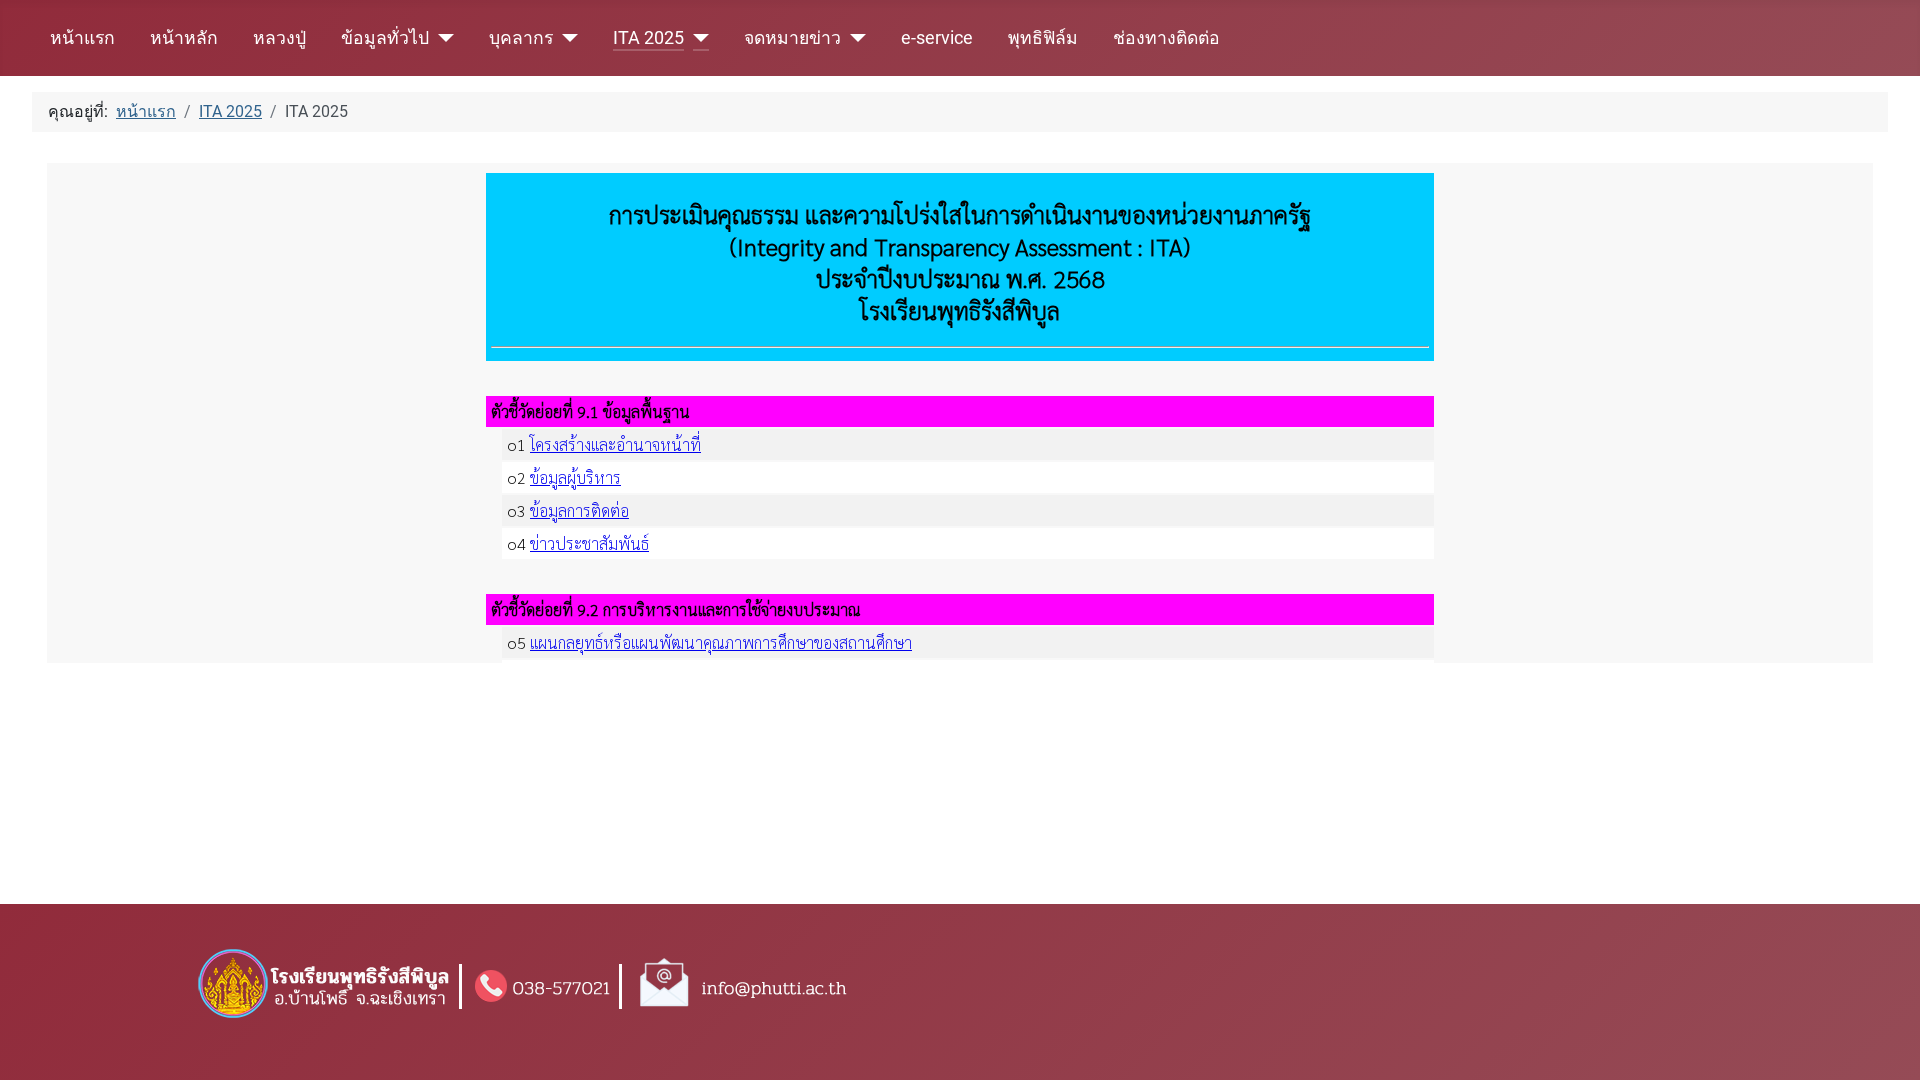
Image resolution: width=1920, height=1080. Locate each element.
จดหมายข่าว (792, 38)
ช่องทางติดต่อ (1166, 38)
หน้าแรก (82, 38)
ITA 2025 (648, 38)
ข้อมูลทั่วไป (385, 38)
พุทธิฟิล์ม (1043, 38)
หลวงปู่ (279, 38)
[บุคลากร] (565, 38)
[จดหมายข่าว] (853, 38)
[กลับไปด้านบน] (1885, 1047)
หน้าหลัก (184, 38)
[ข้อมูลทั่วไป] (441, 38)
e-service (937, 38)
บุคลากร (521, 38)
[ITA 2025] (696, 38)
